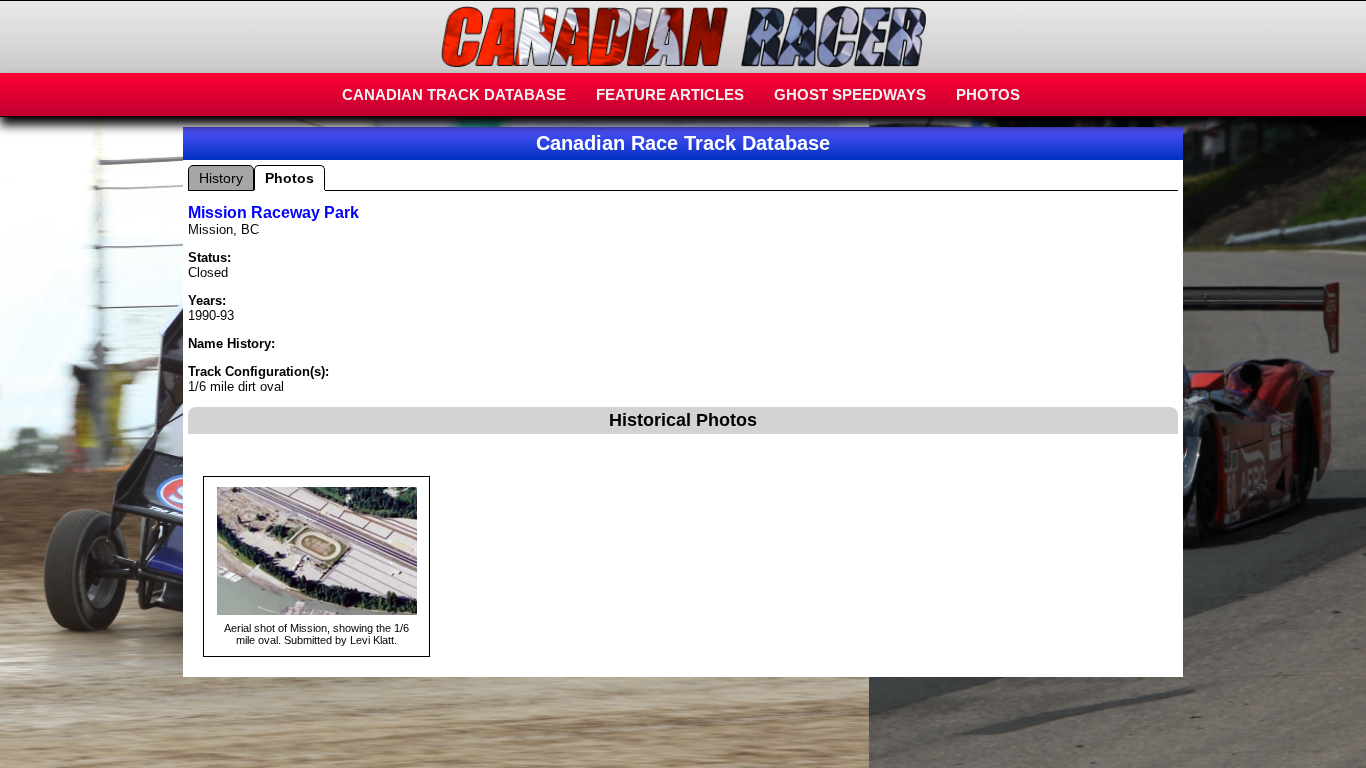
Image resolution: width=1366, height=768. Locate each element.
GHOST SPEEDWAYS (850, 94)
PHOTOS (988, 94)
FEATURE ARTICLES (670, 94)
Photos (289, 178)
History (221, 178)
